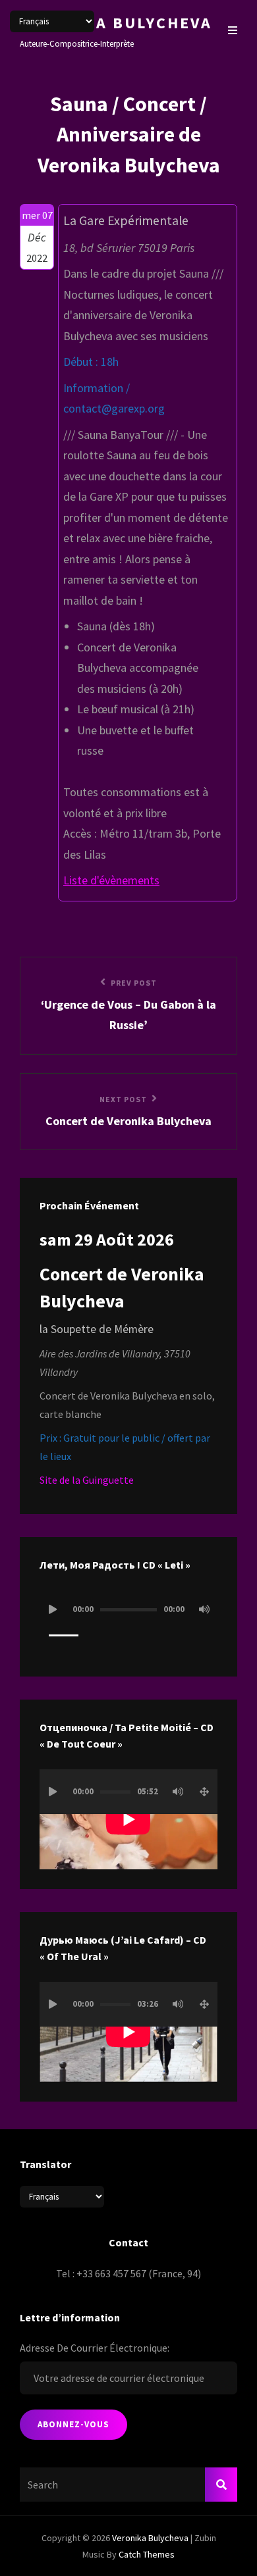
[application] (128, 1622)
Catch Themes (147, 2554)
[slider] (64, 1641)
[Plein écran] (204, 1792)
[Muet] (204, 1609)
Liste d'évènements (111, 880)
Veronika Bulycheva (116, 23)
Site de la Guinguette (87, 1480)
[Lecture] (53, 1609)
